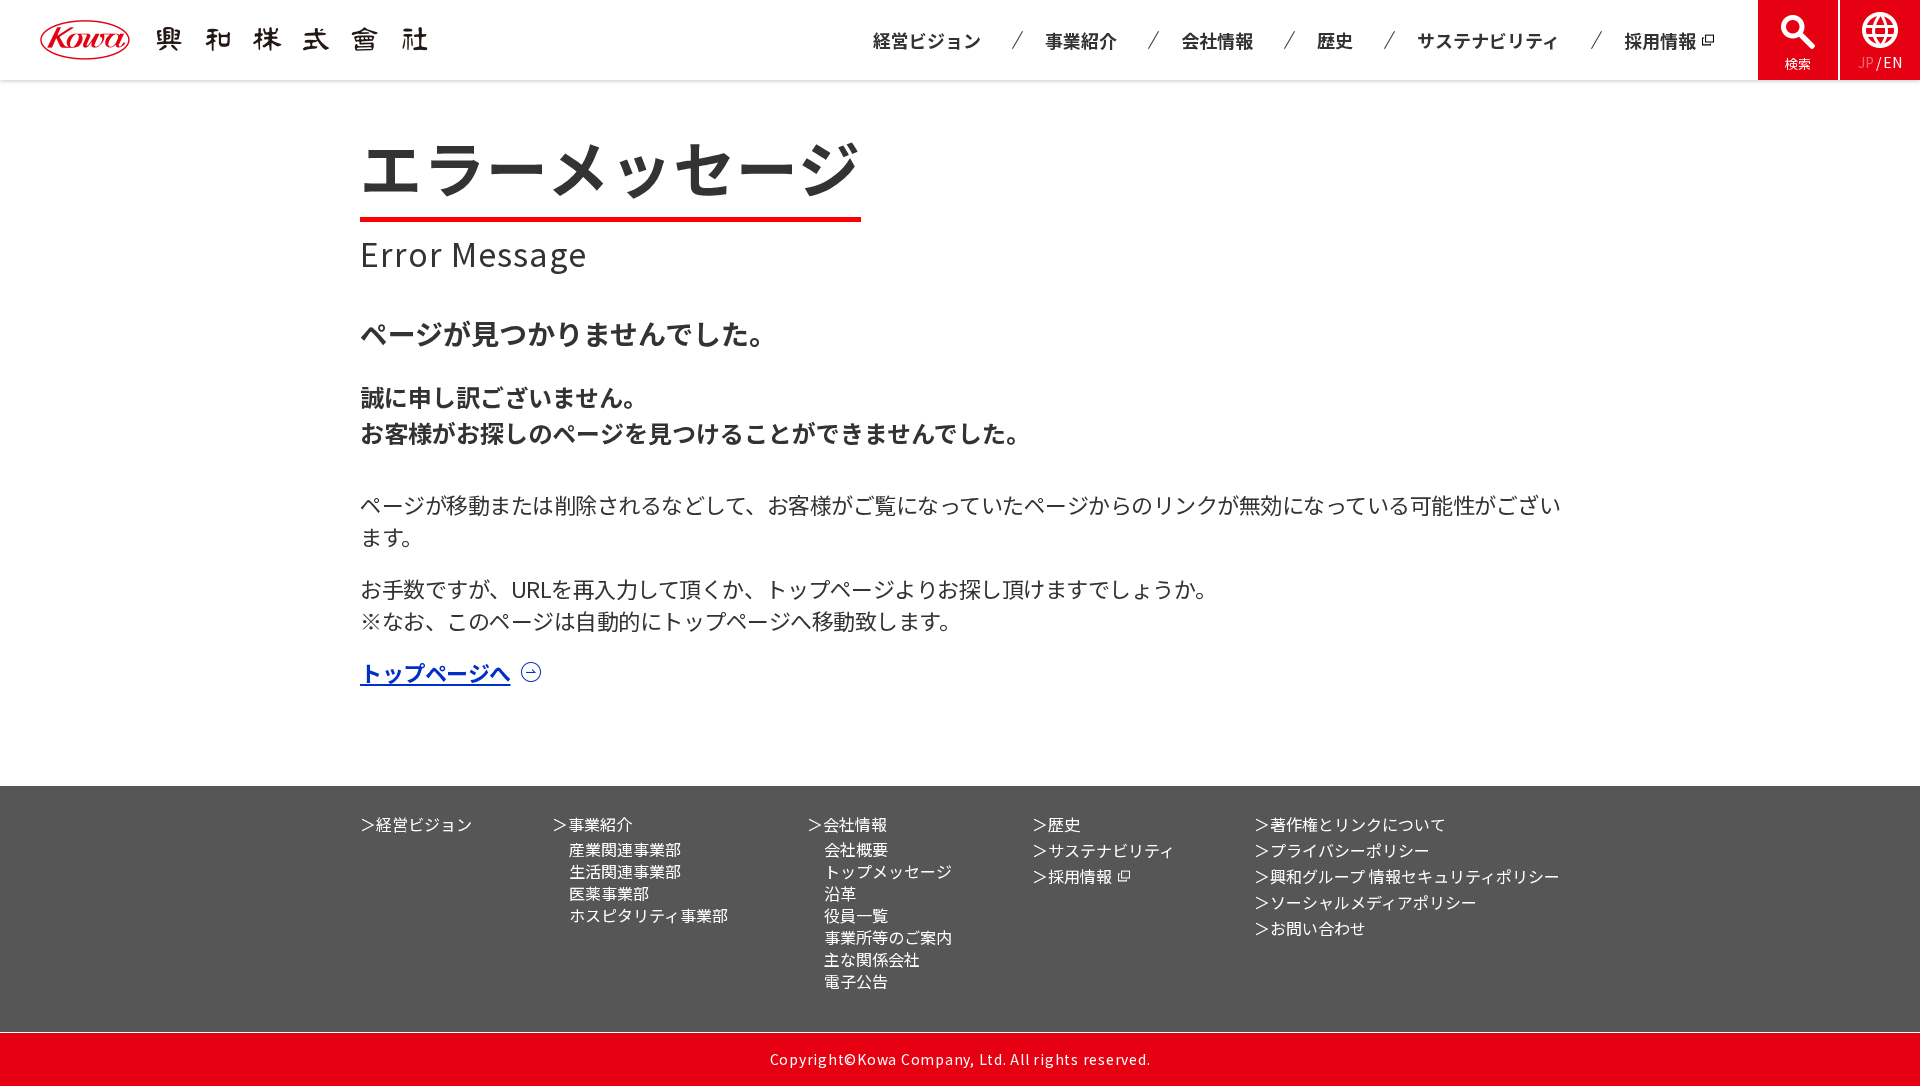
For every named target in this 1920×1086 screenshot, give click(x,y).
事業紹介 (1081, 40)
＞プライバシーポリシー (1342, 850)
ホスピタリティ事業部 (648, 915)
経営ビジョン (927, 40)
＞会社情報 (847, 824)
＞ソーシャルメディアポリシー (1365, 902)
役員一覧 (856, 915)
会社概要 (856, 849)
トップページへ (435, 672)
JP (1866, 62)
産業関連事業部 (625, 849)
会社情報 (1217, 40)
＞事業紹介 (592, 824)
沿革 (840, 893)
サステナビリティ (1488, 40)
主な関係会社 (872, 959)
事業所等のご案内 (888, 937)
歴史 (1335, 40)
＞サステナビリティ (1103, 850)
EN (1892, 62)
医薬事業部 (609, 893)
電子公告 (856, 981)
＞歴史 (1056, 824)
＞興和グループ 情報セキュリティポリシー (1407, 876)
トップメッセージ (888, 871)
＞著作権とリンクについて (1350, 824)
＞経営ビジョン (416, 824)
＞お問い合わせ (1310, 928)
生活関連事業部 (625, 871)
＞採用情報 (1072, 876)
